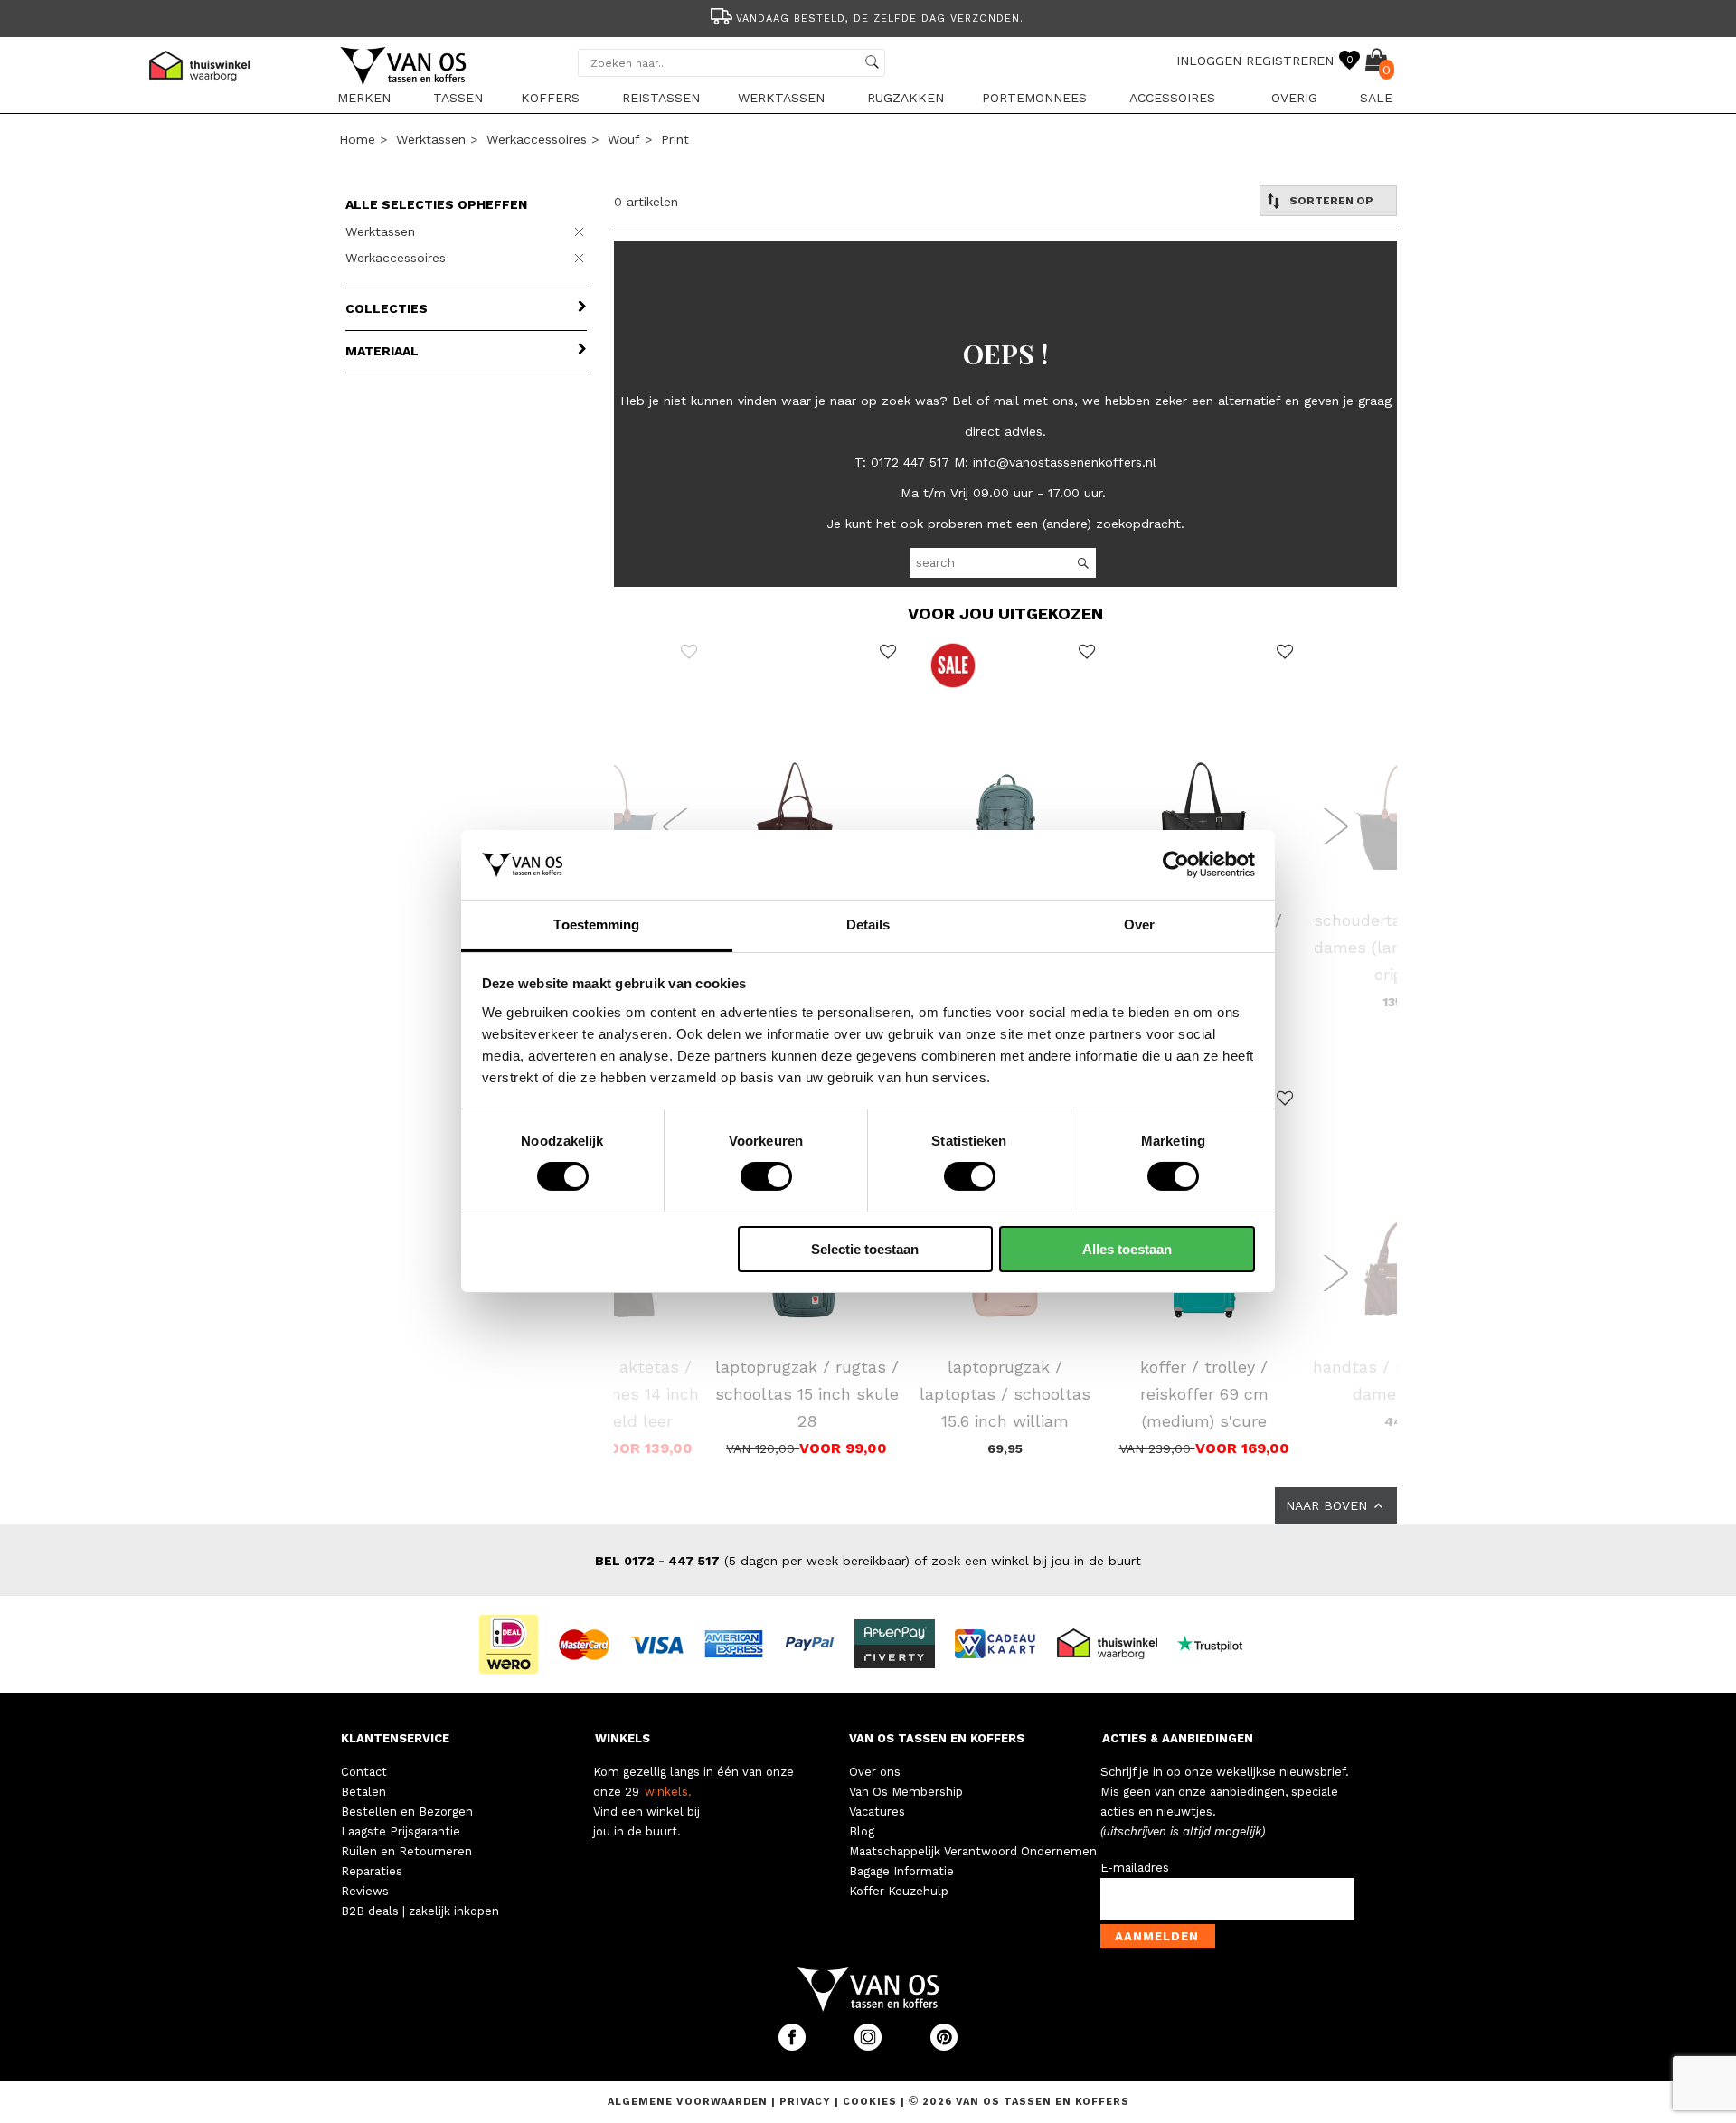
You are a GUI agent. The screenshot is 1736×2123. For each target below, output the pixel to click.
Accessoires (1172, 98)
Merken (364, 98)
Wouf (624, 139)
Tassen (458, 98)
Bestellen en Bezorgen (407, 1812)
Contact (364, 1772)
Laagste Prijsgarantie (401, 1831)
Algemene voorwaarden (689, 2102)
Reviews (365, 1891)
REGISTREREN (1290, 61)
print (675, 139)
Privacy (807, 2102)
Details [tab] (868, 925)
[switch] (766, 1176)
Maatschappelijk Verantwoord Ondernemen (973, 1851)
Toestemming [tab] (596, 925)
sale (1376, 98)
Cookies (870, 2102)
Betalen (363, 1792)
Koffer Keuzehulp (899, 1891)
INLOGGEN (1209, 61)
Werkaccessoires (537, 139)
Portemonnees (1034, 98)
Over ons (875, 1772)
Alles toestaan (1127, 1249)
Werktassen (781, 98)
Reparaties (372, 1871)
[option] (868, 17)
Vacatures (877, 1812)
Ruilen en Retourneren (406, 1851)
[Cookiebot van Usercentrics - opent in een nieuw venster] (1176, 864)
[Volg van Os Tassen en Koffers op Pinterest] (944, 2047)
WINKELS (623, 1738)
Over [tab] (1139, 925)
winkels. (668, 1792)
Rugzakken (906, 98)
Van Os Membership (906, 1792)
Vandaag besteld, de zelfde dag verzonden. (880, 19)
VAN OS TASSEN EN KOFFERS (937, 1738)
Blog (862, 1831)
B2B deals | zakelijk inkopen (420, 1911)
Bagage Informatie (901, 1871)
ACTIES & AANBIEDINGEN (1178, 1738)
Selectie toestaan (865, 1249)
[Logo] (404, 82)
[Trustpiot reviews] (1217, 1643)
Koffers (550, 98)
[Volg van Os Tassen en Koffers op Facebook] (794, 2047)
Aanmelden (1157, 1936)
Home (357, 139)
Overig (1294, 98)
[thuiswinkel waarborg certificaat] (1115, 1643)
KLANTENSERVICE (395, 1738)
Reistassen (661, 98)
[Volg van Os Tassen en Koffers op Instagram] (870, 2047)
